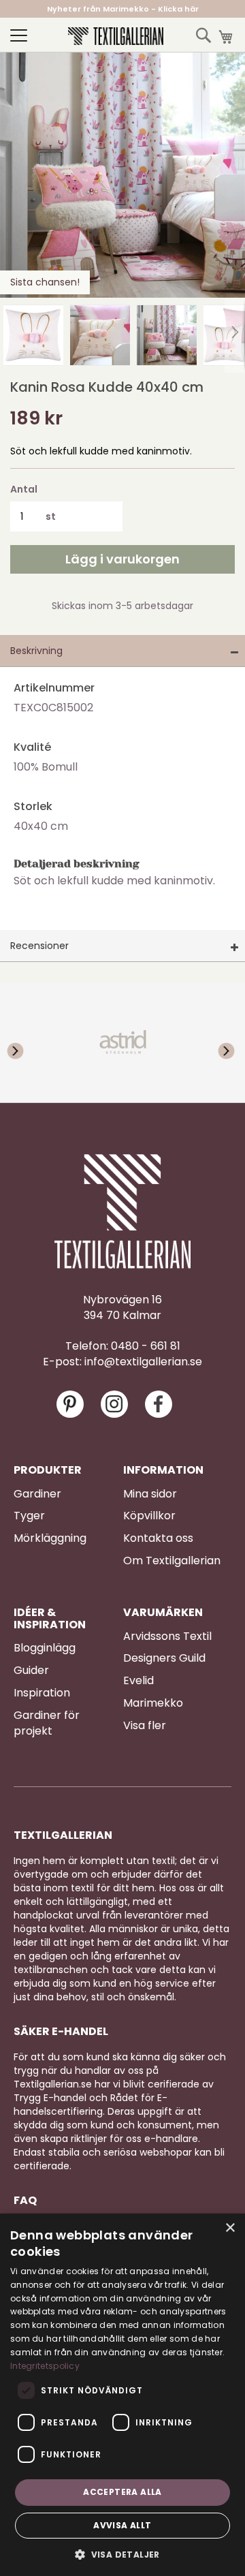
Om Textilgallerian (172, 1561)
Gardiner (37, 1494)
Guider (31, 1671)
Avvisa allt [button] (122, 2525)
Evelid (138, 1681)
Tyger (29, 1516)
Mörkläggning (50, 1538)
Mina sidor (150, 1494)
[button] (33, 335)
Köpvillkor (149, 1516)
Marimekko (153, 1703)
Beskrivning (36, 651)
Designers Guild (164, 1658)
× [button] (230, 2228)
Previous (27, 1042)
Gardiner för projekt (47, 1723)
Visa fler (145, 1726)
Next (218, 1042)
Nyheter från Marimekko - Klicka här (123, 9)
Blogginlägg (45, 1648)
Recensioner (39, 946)
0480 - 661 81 (146, 1346)
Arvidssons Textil (167, 1636)
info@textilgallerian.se (143, 1362)
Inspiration (42, 1693)
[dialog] (122, 2395)
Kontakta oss (158, 1538)
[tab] (122, 651)
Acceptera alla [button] (122, 2492)
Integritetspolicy (45, 2366)
